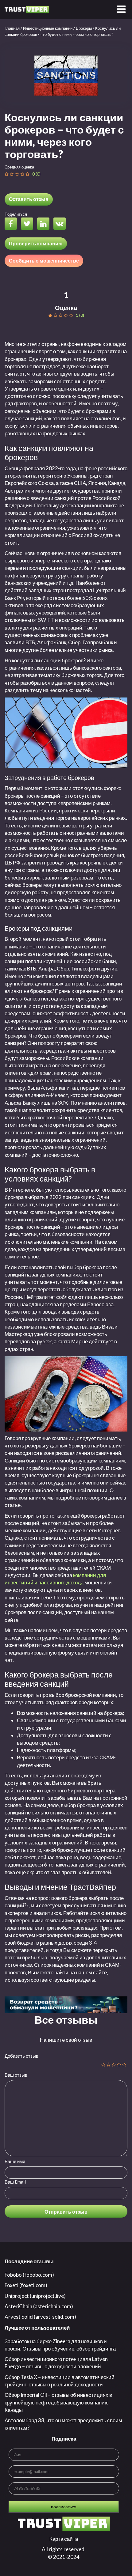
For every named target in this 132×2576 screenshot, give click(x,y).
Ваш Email (15, 2182)
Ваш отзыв (16, 2075)
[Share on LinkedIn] (45, 224)
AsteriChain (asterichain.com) (39, 2306)
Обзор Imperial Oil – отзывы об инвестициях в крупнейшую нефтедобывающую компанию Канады (58, 2402)
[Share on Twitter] (29, 224)
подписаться (64, 2507)
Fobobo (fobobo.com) (29, 2275)
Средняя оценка (19, 167)
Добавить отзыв (21, 2056)
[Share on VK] (61, 224)
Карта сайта (64, 2539)
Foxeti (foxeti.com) (26, 2285)
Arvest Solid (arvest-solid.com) (40, 2317)
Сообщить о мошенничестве (44, 261)
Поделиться (16, 214)
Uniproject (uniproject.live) (35, 2296)
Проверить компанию (36, 243)
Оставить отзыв (29, 199)
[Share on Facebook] (12, 224)
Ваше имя (15, 2161)
